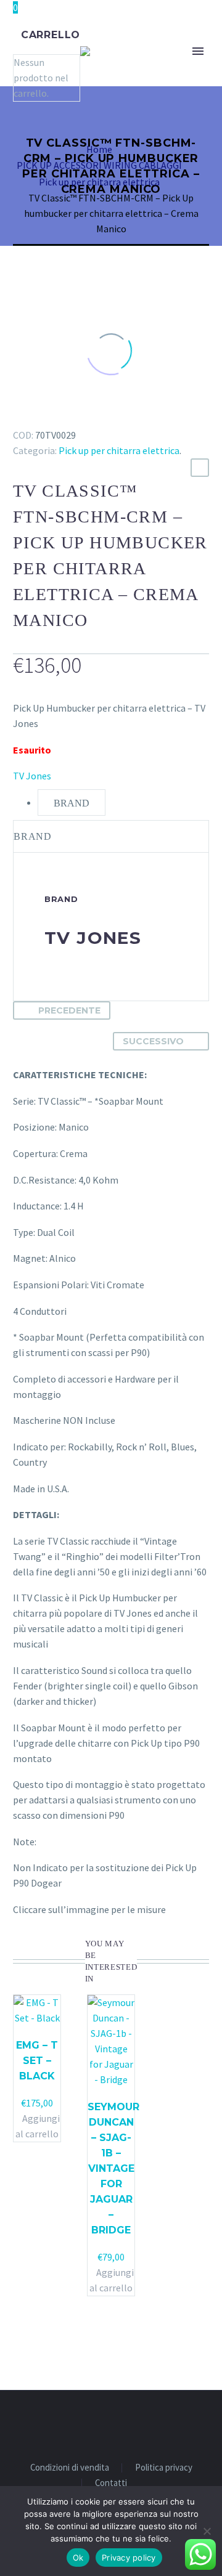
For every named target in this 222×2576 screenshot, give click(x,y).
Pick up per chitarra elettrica (119, 450)
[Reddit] (110, 417)
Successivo (153, 1041)
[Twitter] (39, 417)
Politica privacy (164, 2468)
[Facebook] (21, 417)
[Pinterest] (57, 417)
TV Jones (32, 776)
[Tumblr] (75, 417)
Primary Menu (198, 51)
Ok (78, 2558)
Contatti (111, 2483)
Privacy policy (129, 2558)
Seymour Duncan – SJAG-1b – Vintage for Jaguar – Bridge (113, 2168)
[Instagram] (119, 2424)
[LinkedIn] (92, 417)
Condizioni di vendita (70, 2468)
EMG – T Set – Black (37, 2061)
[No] (207, 2531)
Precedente (69, 1010)
